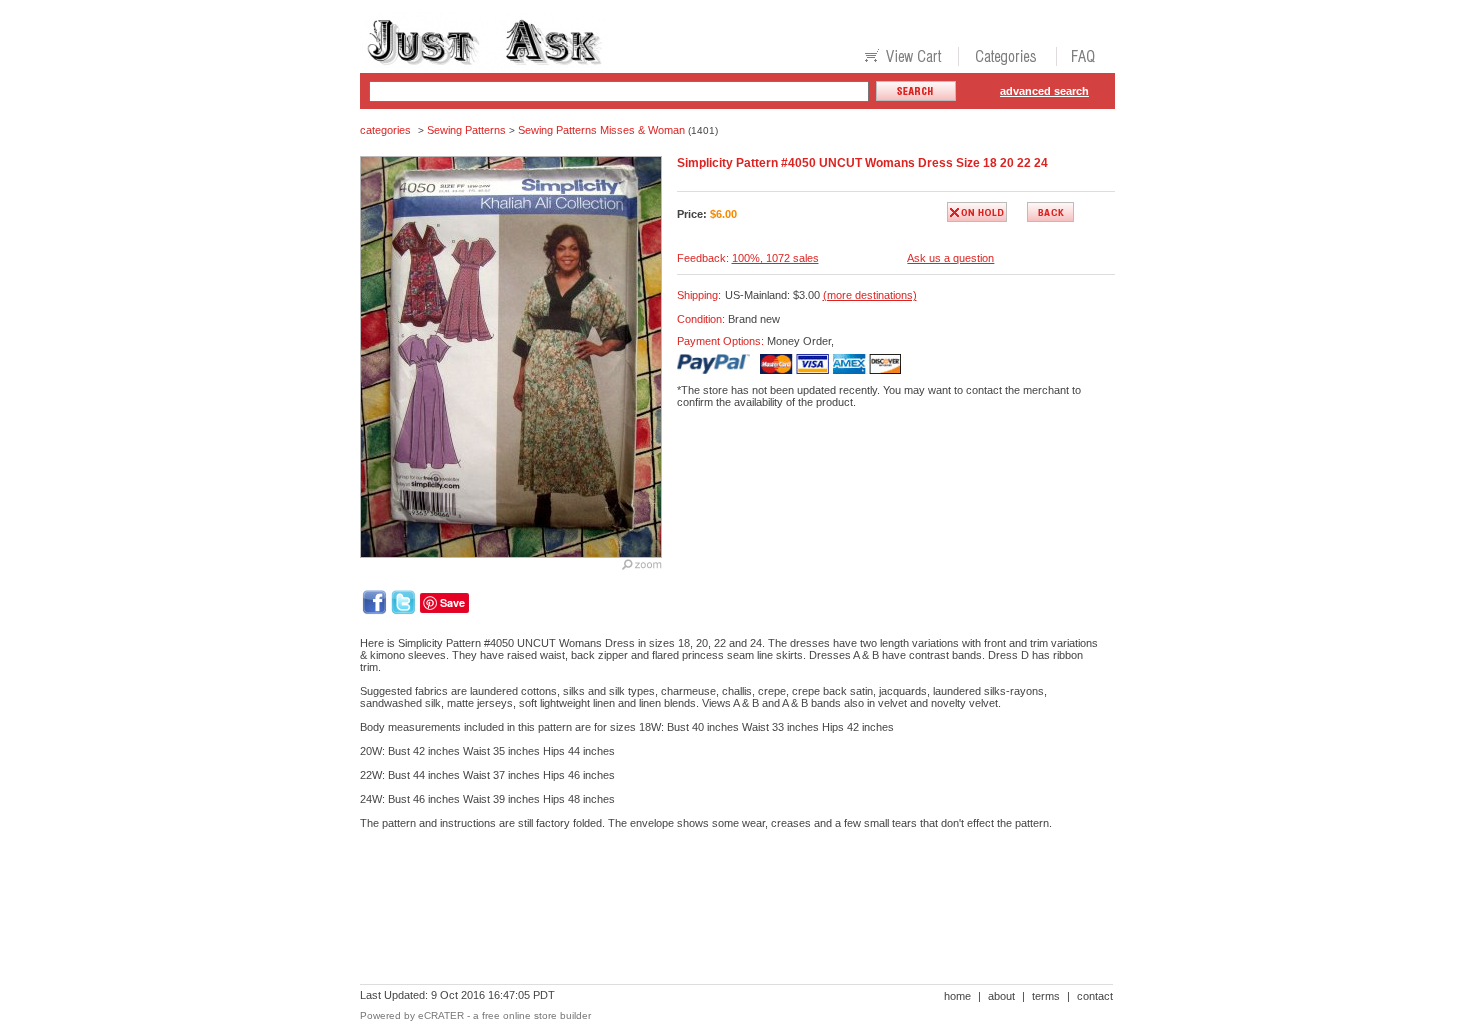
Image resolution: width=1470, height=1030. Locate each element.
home (957, 996)
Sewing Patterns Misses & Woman (601, 130)
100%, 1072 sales (775, 258)
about (1001, 996)
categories (385, 130)
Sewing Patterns (466, 130)
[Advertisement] (724, 914)
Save (452, 602)
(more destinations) (870, 295)
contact (1095, 996)
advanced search (1044, 91)
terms (1046, 996)
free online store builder (536, 1015)
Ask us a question (950, 258)
